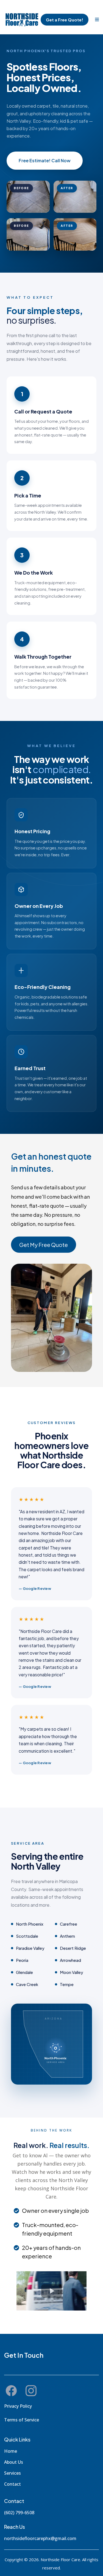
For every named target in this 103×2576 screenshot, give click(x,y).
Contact (12, 2484)
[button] (96, 20)
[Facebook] (11, 2391)
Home (11, 2451)
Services (12, 2473)
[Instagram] (31, 2391)
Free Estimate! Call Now (45, 160)
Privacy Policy (18, 2406)
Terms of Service (22, 2420)
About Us (14, 2462)
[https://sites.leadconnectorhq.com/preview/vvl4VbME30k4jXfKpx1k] (22, 20)
